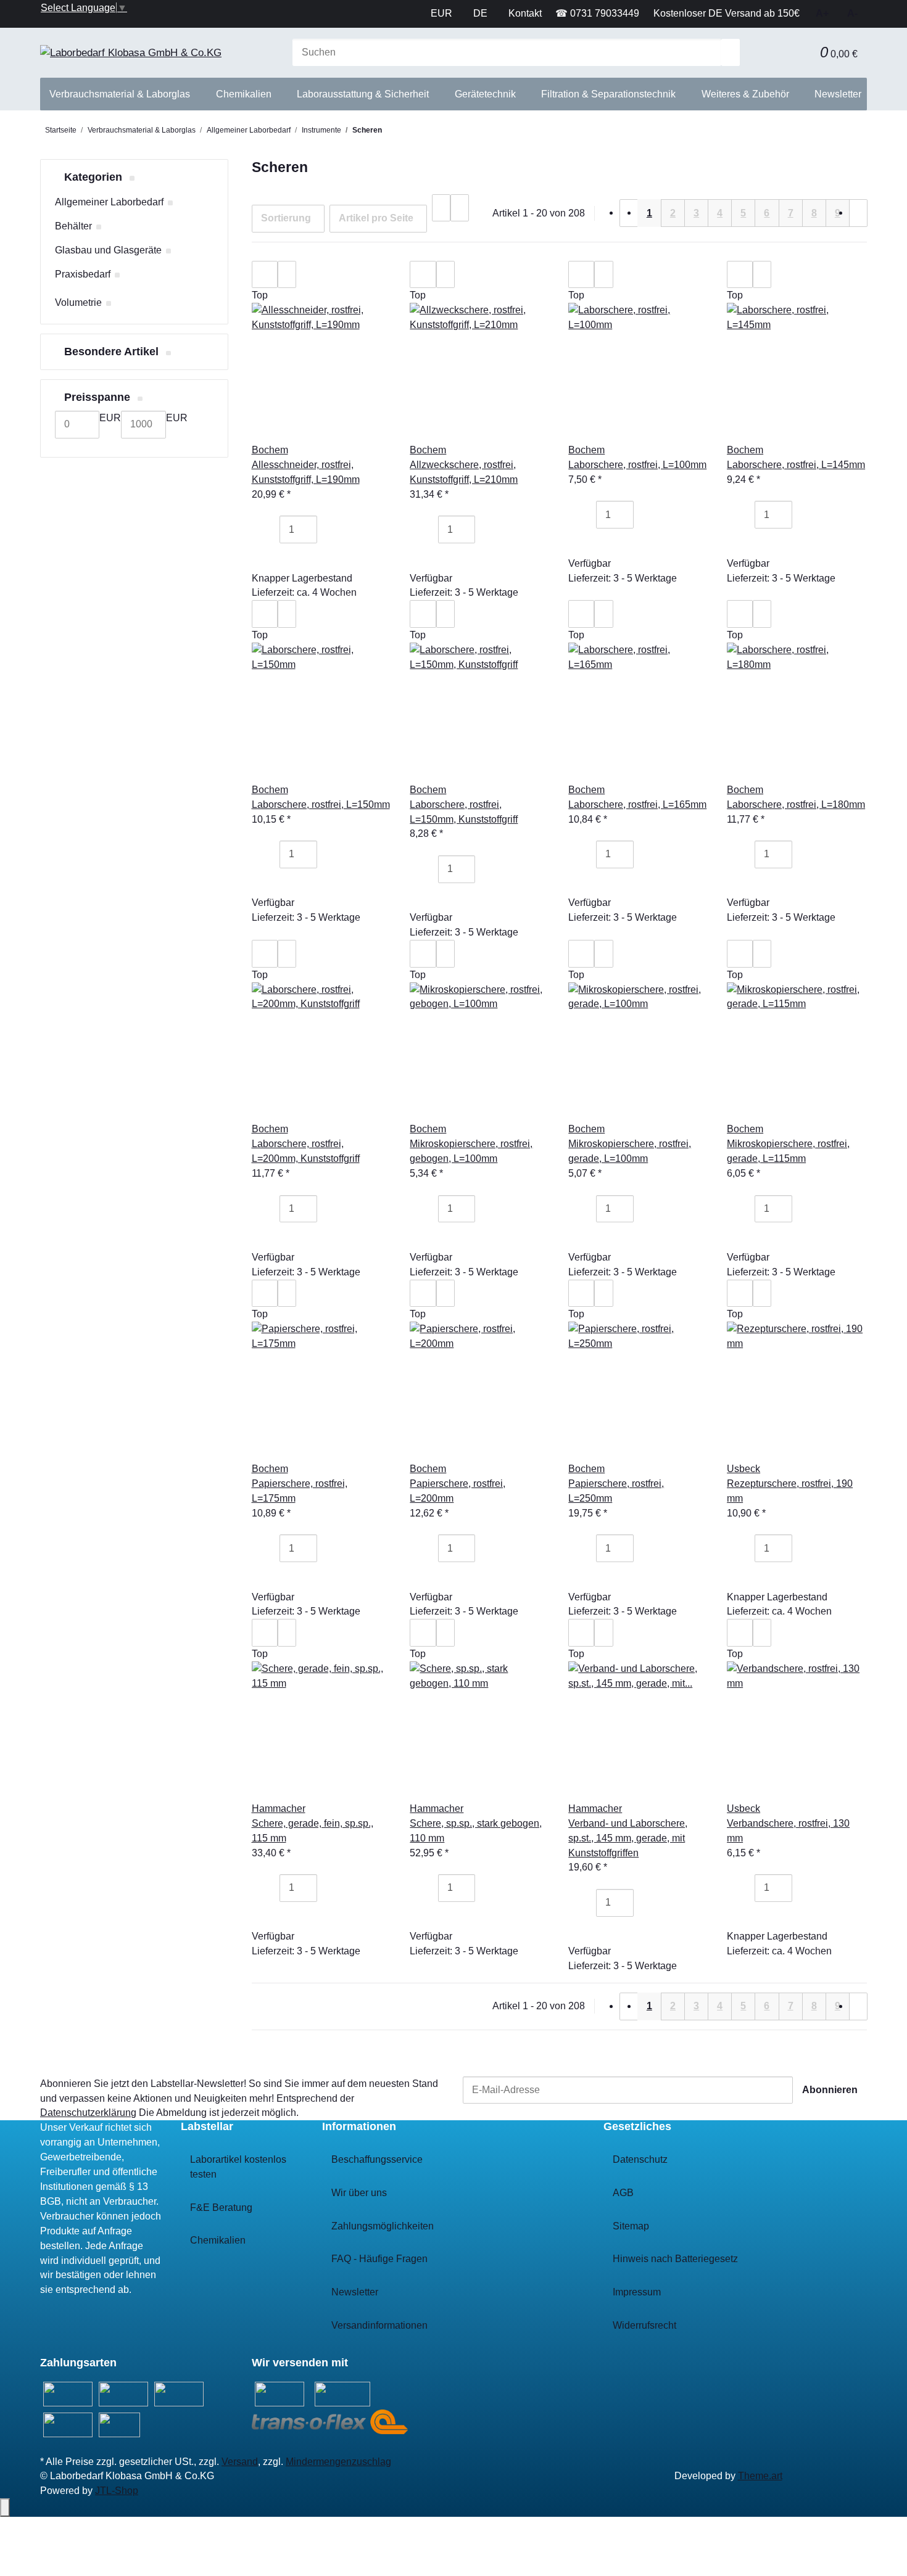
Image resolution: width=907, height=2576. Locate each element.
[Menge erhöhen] (326, 529)
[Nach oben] (5, 2508)
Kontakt (525, 13)
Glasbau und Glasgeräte (108, 250)
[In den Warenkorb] (270, 557)
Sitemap (631, 2226)
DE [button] (482, 13)
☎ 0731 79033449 (597, 13)
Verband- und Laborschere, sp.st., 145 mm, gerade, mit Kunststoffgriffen (628, 1838)
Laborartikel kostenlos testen (238, 2167)
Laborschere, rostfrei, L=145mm (796, 465)
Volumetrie (78, 302)
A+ (822, 13)
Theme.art (760, 2476)
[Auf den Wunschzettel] (287, 275)
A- (852, 13)
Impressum (637, 2292)
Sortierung (286, 218)
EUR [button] (443, 13)
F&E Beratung (221, 2208)
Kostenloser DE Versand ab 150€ (727, 13)
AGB (623, 2193)
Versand (240, 2462)
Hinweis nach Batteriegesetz (675, 2259)
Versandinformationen (379, 2325)
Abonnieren (830, 2090)
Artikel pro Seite (376, 218)
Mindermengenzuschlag (338, 2462)
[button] (801, 53)
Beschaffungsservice (377, 2159)
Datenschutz (640, 2159)
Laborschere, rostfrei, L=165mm (637, 804)
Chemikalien (218, 2240)
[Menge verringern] (270, 529)
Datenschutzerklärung (88, 2113)
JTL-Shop (117, 2491)
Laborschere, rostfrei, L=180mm (796, 804)
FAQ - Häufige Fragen (379, 2259)
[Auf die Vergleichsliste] (265, 275)
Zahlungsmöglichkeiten (383, 2226)
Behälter (73, 226)
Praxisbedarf (83, 274)
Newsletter (838, 94)
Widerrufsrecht (644, 2325)
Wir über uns (359, 2193)
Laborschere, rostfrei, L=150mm (321, 804)
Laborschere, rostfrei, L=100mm (637, 465)
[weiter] (858, 213)
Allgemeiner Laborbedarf (109, 202)
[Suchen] (731, 53)
